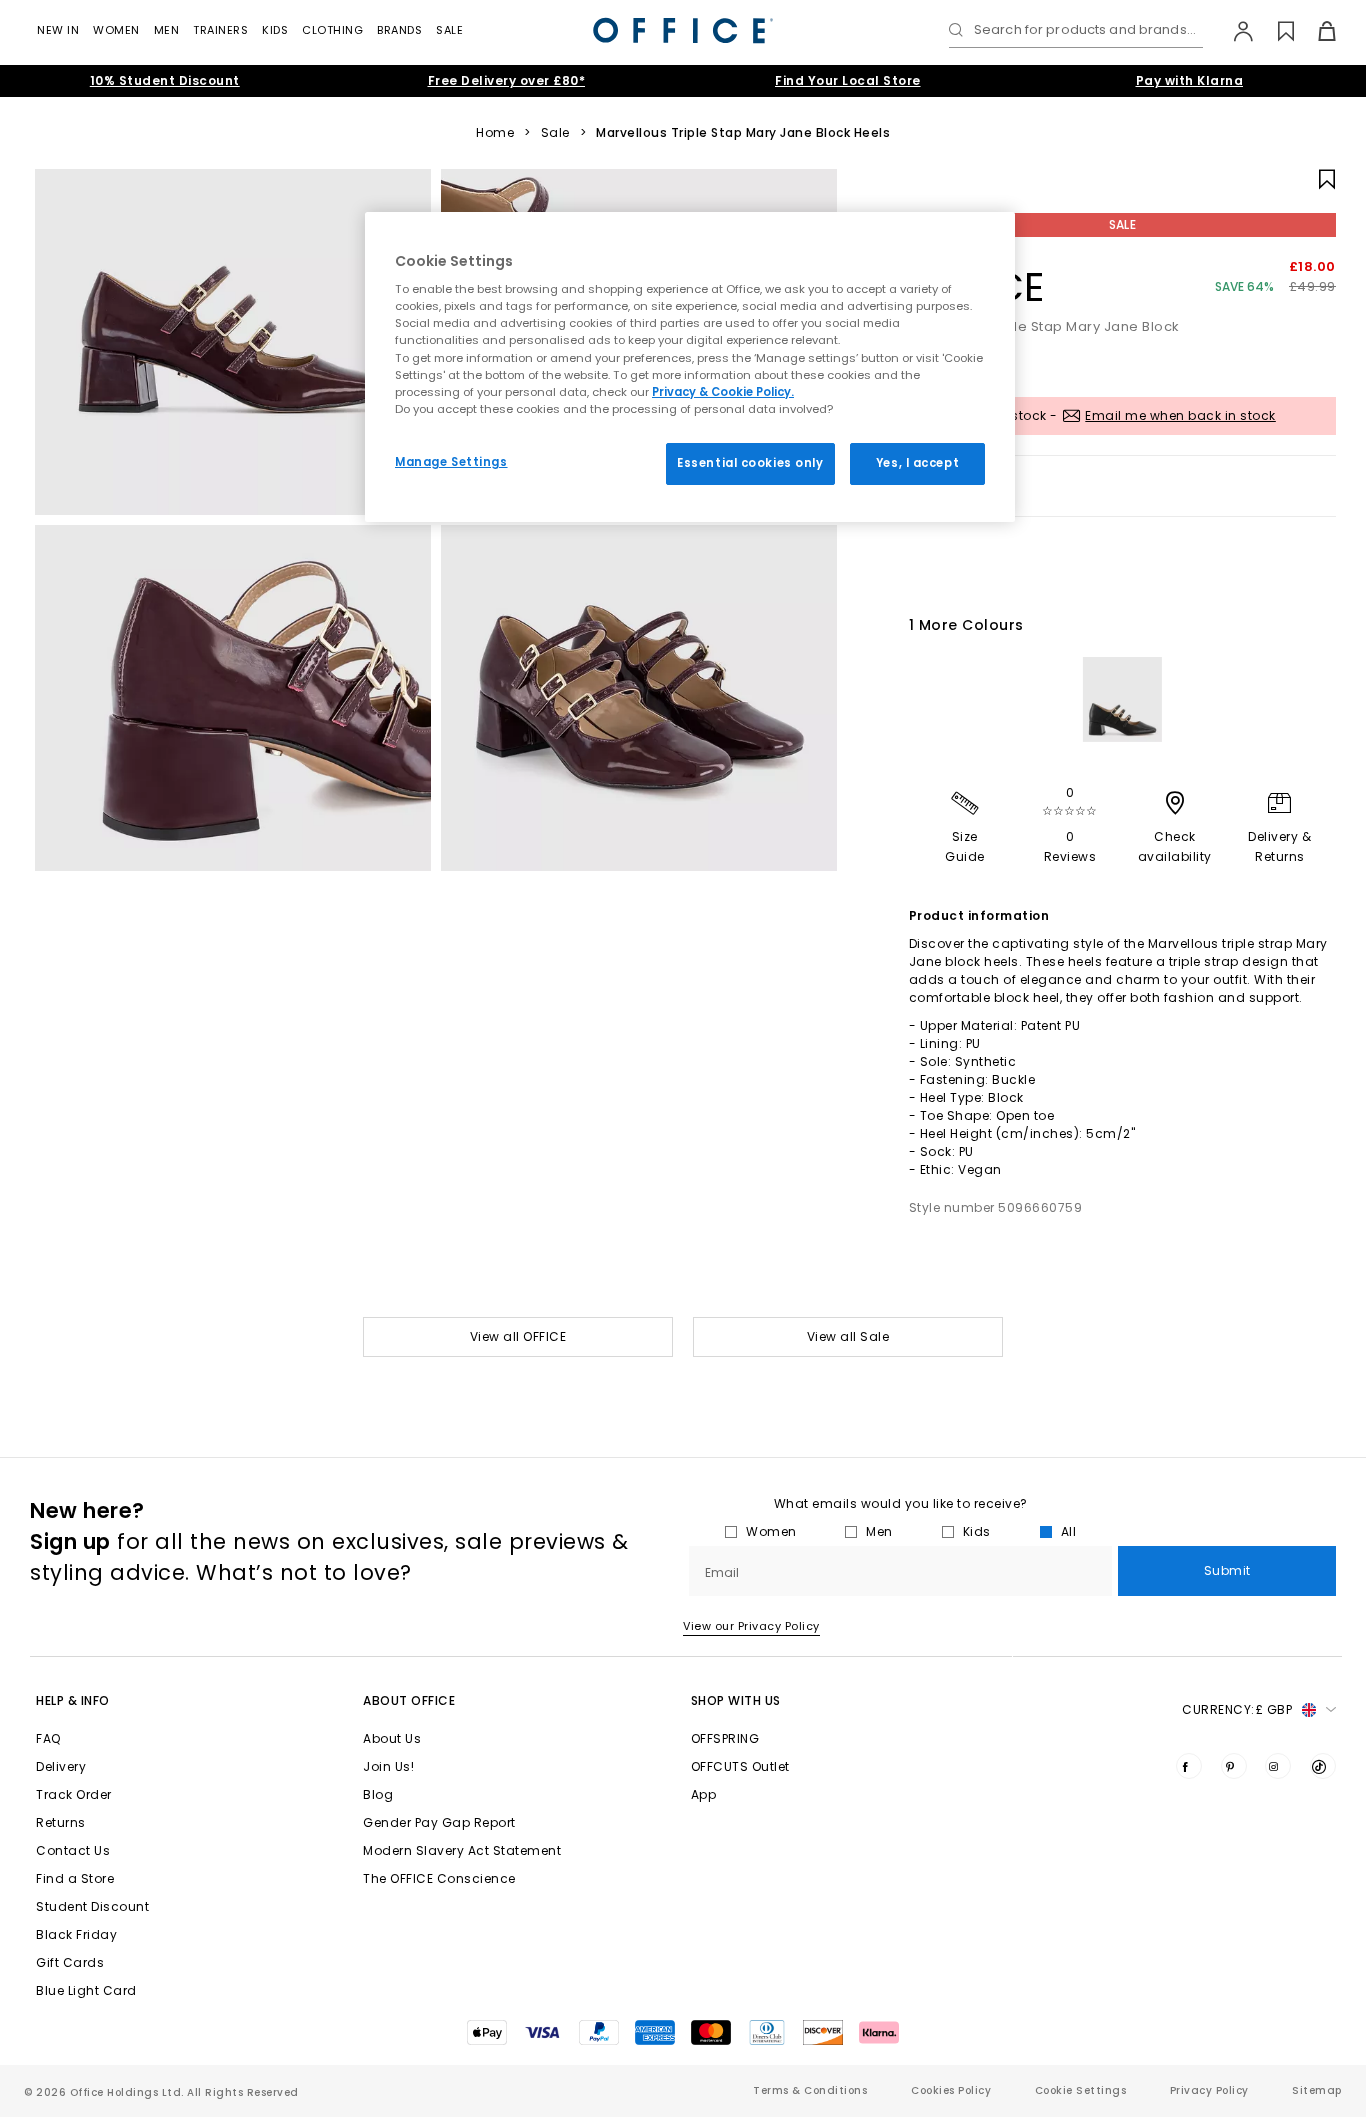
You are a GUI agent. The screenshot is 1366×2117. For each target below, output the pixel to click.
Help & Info (73, 1700)
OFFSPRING (725, 1738)
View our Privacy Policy (751, 1626)
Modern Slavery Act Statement (462, 1850)
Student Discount (92, 1906)
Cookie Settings (1081, 2090)
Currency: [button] (1237, 1709)
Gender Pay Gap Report (439, 1822)
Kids (275, 30)
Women (116, 30)
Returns (61, 1822)
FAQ (48, 1738)
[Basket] (1315, 31)
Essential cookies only (750, 463)
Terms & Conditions (810, 2090)
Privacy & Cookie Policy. (723, 392)
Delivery (61, 1766)
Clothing (332, 30)
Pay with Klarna (1190, 80)
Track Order (74, 1794)
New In (58, 30)
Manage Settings (451, 462)
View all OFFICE (518, 1336)
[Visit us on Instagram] (1278, 1766)
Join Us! (388, 1766)
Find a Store (75, 1878)
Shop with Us (736, 1700)
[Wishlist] (1274, 31)
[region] (690, 367)
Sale (449, 30)
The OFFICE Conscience (439, 1878)
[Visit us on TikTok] (1323, 1766)
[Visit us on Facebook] (1189, 1766)
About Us (392, 1738)
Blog (378, 1794)
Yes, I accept (917, 463)
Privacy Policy (1209, 2090)
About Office (409, 1700)
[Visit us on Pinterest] (1234, 1766)
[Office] (683, 30)
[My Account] (1233, 31)
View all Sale (848, 1336)
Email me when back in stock (1180, 415)
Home (495, 133)
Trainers (220, 30)
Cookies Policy (951, 2090)
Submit (1227, 1570)
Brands (399, 30)
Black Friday (76, 1934)
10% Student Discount (165, 80)
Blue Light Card (86, 1990)
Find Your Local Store (848, 80)
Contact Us (73, 1850)
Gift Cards (70, 1962)
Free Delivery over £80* (507, 80)
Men (167, 30)
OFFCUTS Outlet (740, 1766)
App (704, 1794)
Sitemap (1317, 2090)
